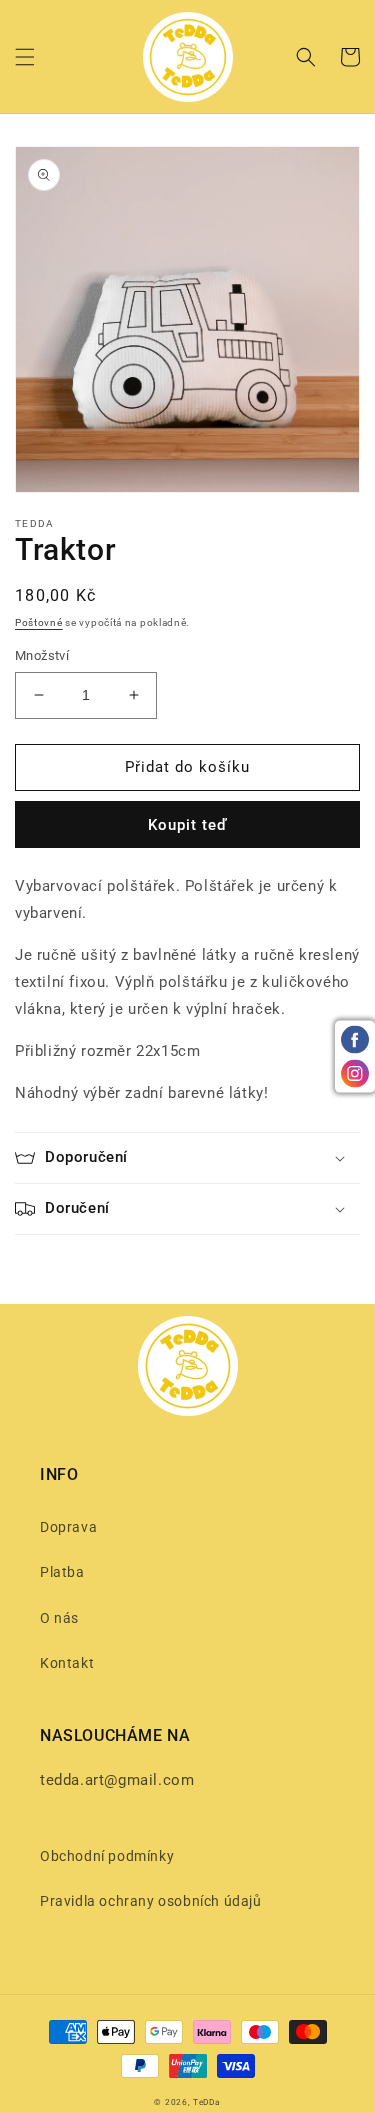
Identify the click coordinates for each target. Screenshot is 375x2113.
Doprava (68, 1527)
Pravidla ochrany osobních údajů (151, 1901)
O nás (59, 1618)
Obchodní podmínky (107, 1856)
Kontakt (67, 1663)
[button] (25, 57)
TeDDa (207, 2102)
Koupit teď (188, 825)
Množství (42, 655)
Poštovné (39, 622)
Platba (62, 1572)
